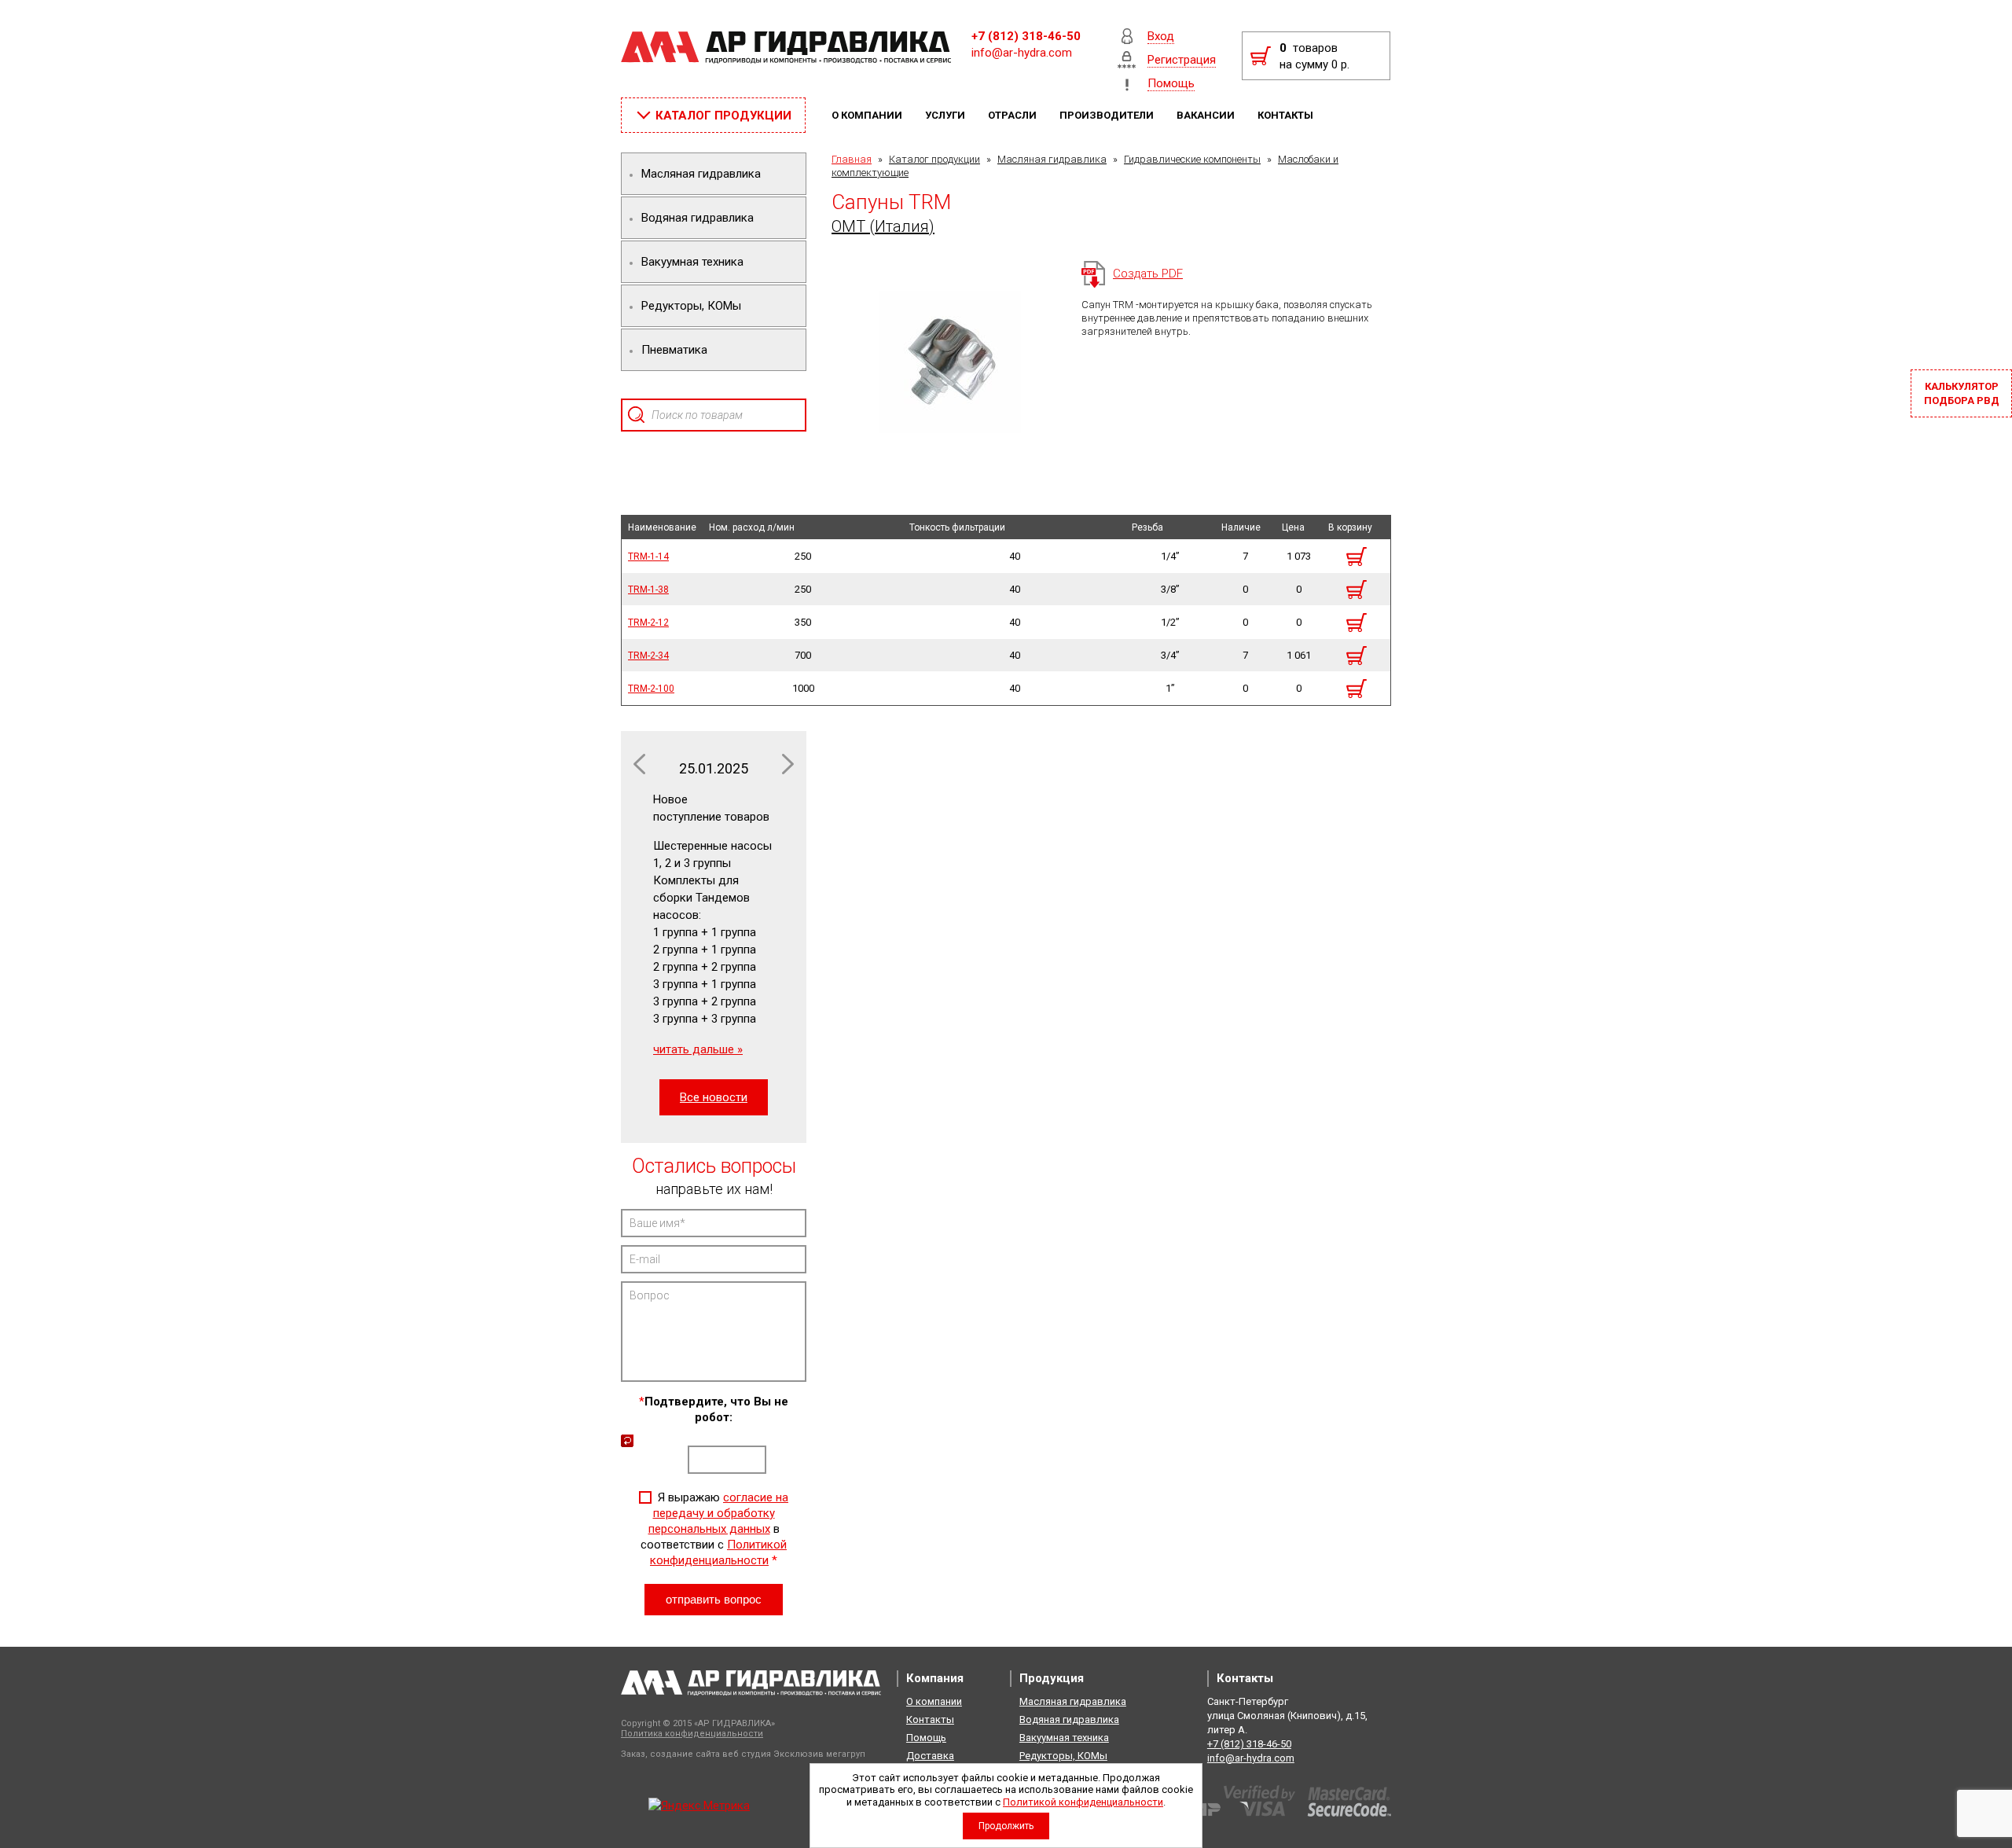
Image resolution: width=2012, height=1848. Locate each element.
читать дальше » (698, 1049)
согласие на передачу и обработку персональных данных (719, 1513)
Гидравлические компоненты (1192, 159)
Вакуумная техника (1064, 1738)
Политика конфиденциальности (692, 1734)
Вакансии (1207, 115)
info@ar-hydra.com (1022, 53)
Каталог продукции (934, 159)
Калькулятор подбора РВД (1962, 393)
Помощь (926, 1738)
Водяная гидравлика (1069, 1719)
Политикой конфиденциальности (1083, 1802)
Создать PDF (1148, 274)
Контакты (1287, 115)
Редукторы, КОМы (1063, 1756)
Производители (1108, 115)
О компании (868, 115)
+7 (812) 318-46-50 (1026, 36)
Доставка (930, 1756)
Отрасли (1013, 115)
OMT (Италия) (883, 226)
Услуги (946, 115)
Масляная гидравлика (1052, 159)
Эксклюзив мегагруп (819, 1754)
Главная (852, 159)
